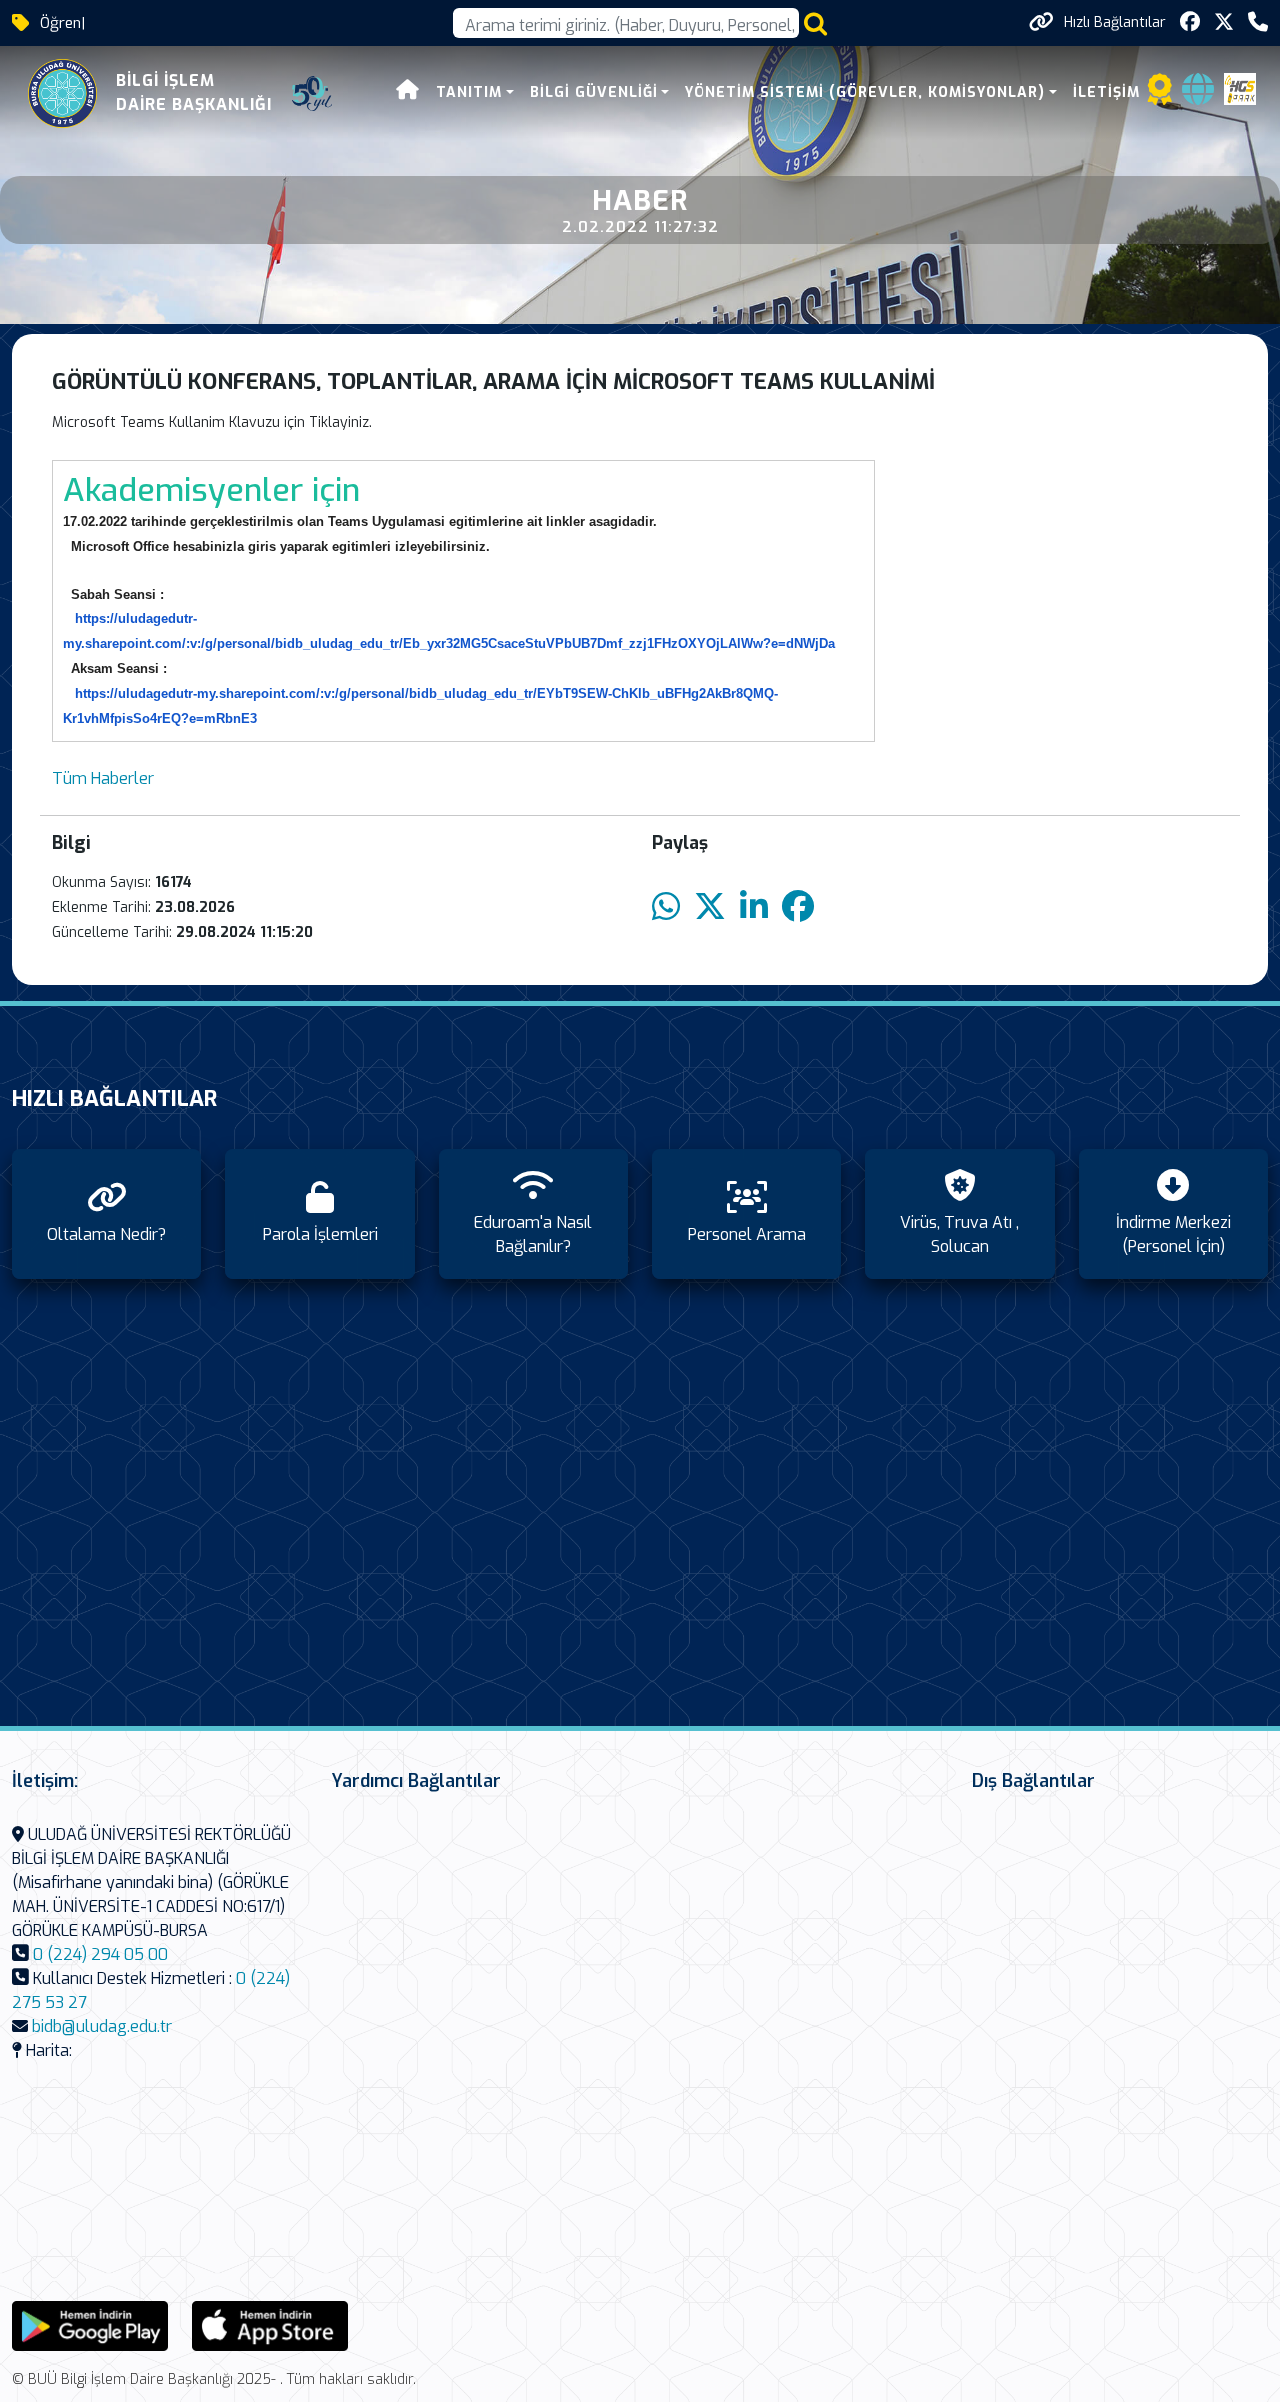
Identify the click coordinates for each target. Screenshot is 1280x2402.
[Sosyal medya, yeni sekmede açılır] (1190, 22)
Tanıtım (469, 92)
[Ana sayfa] (408, 92)
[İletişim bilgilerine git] (1258, 22)
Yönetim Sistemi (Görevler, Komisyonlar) (865, 92)
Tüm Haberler (103, 778)
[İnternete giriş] (1198, 95)
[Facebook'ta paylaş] (798, 907)
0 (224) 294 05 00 (100, 1954)
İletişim (1106, 92)
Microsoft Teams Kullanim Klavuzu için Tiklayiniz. (212, 422)
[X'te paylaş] (710, 907)
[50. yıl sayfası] (312, 94)
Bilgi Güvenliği (594, 92)
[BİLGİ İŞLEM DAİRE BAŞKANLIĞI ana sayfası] (62, 93)
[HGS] (1240, 88)
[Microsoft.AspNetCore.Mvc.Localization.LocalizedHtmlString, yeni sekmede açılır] (90, 2324)
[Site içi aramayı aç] (815, 23)
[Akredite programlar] (1160, 95)
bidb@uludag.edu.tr (102, 2026)
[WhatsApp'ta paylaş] (666, 907)
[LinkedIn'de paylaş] (754, 907)
